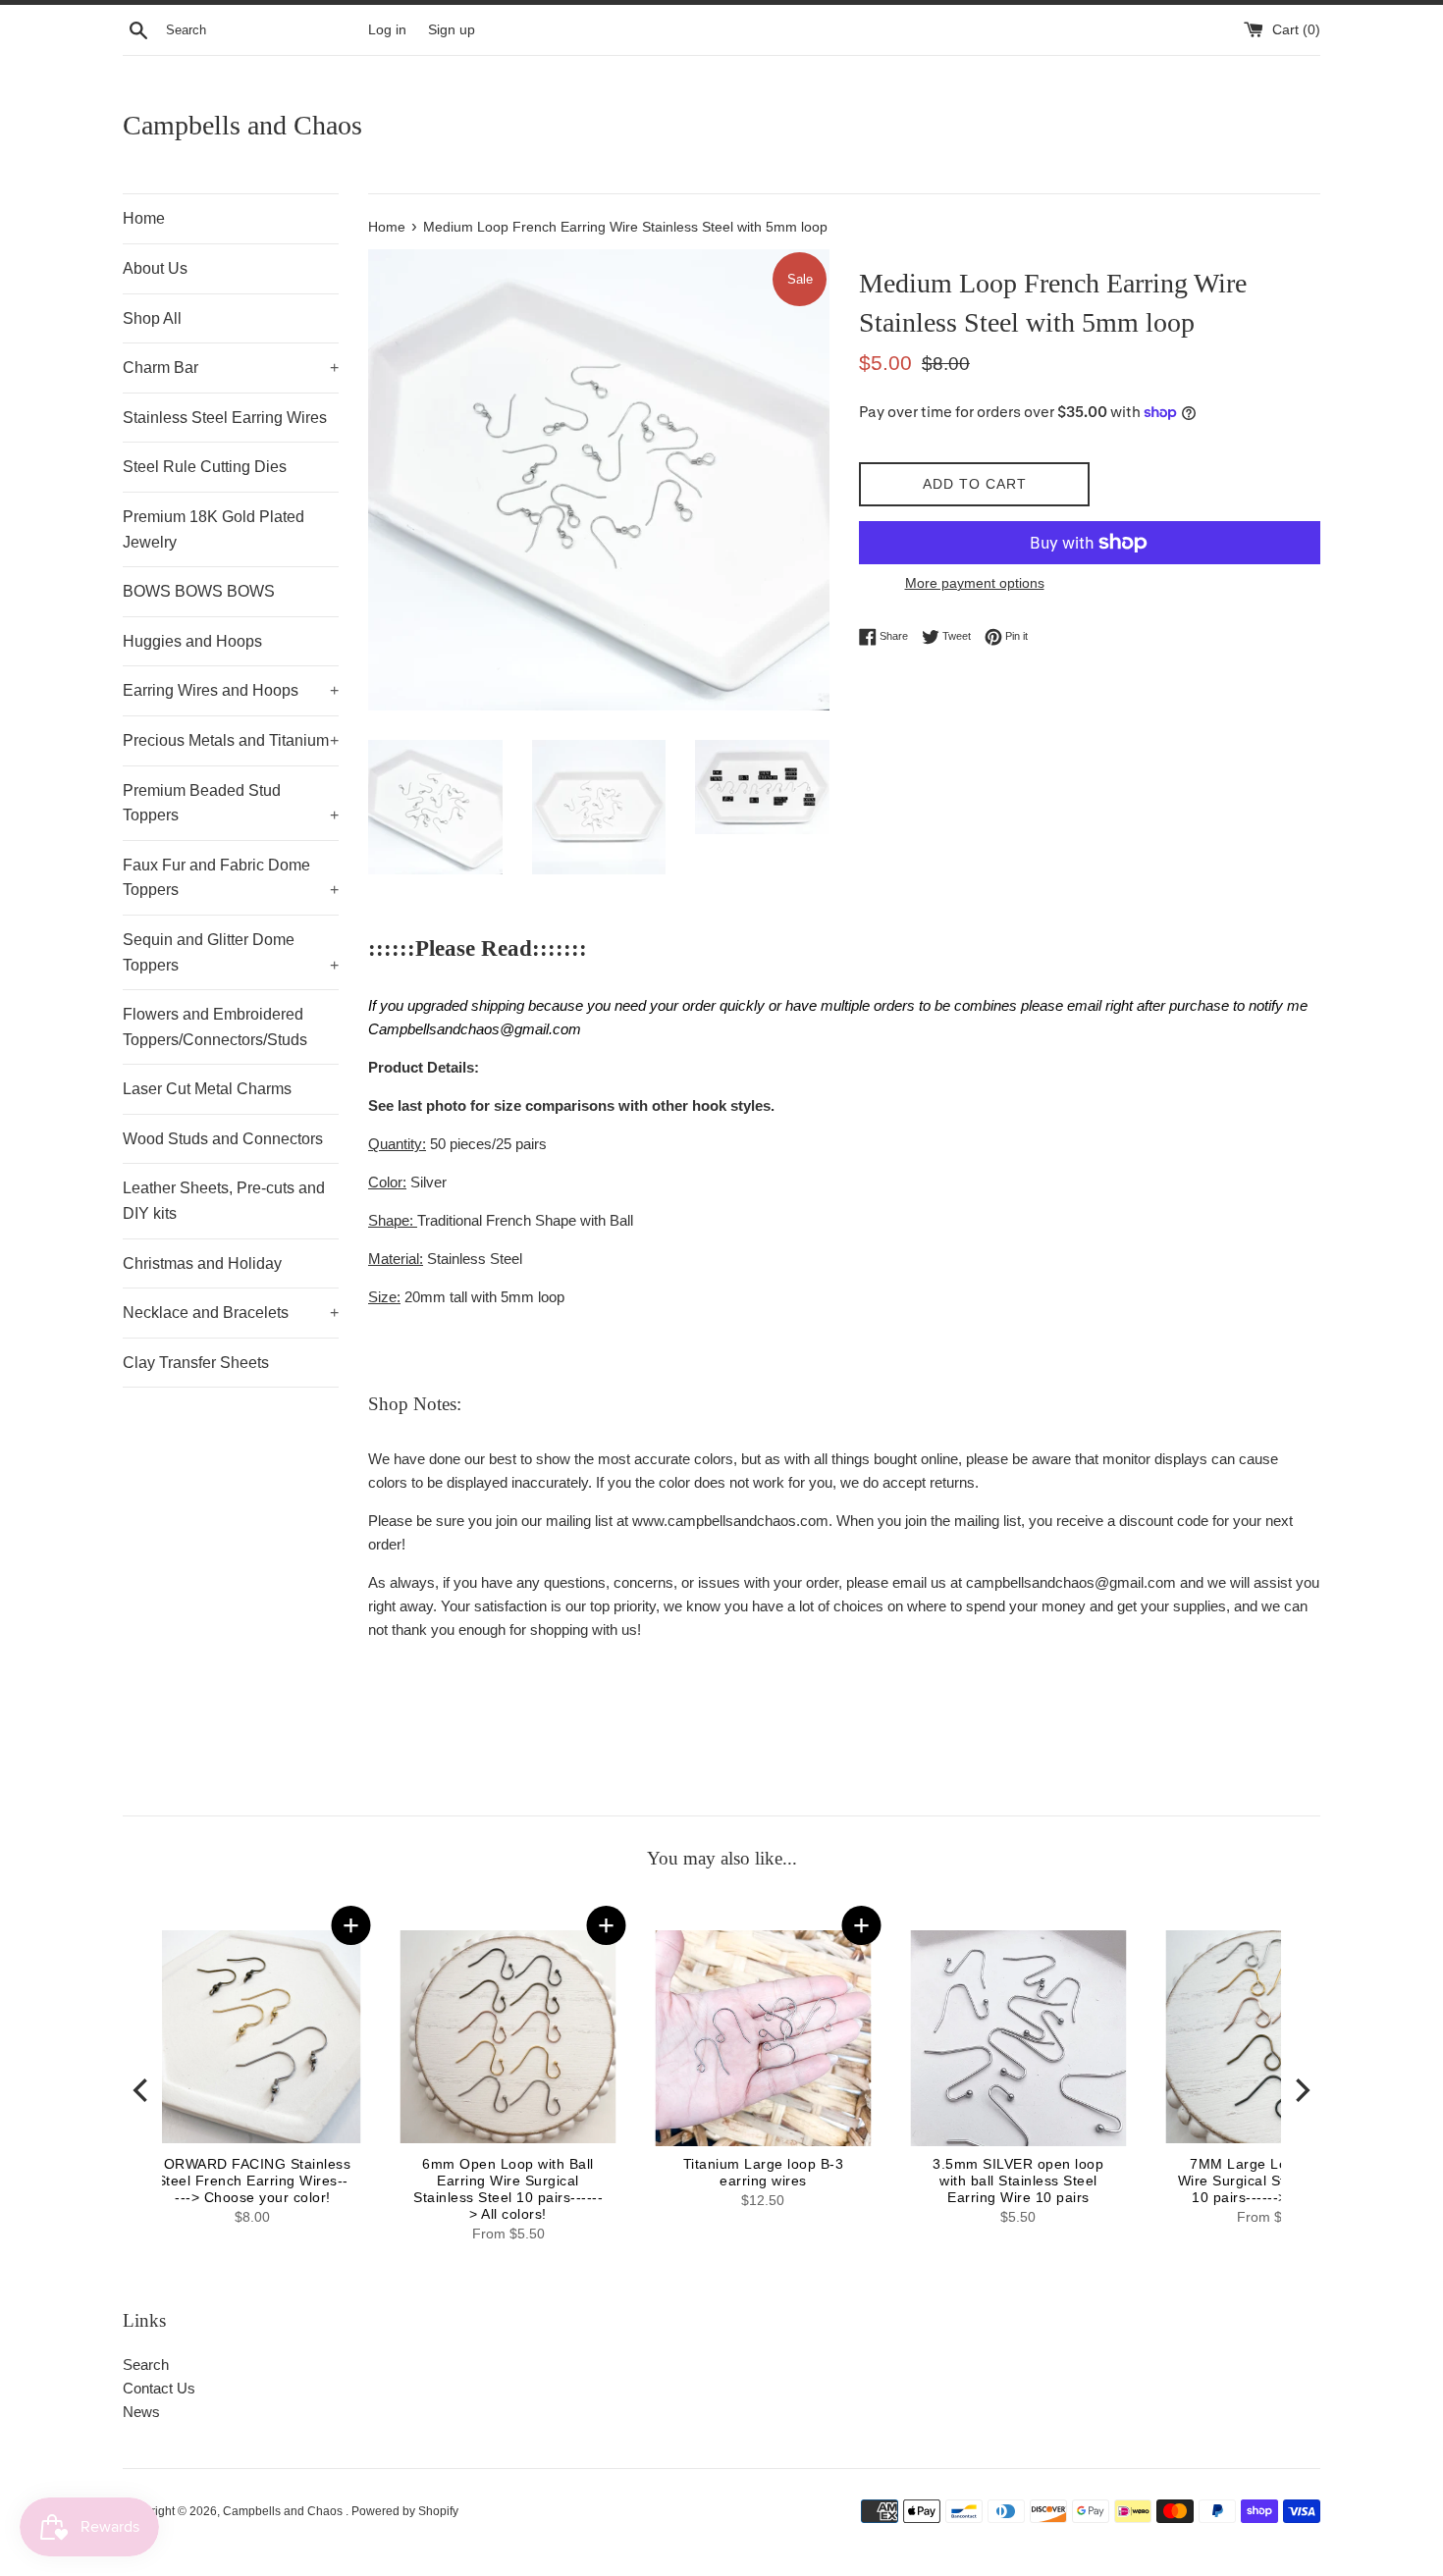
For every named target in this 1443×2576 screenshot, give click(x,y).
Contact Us (159, 2388)
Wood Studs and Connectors (223, 1139)
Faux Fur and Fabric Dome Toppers (231, 878)
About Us (155, 268)
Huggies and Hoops (192, 641)
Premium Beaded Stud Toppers (231, 803)
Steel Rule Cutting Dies (205, 467)
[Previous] (142, 2090)
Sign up (452, 30)
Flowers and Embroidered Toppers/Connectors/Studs (215, 1027)
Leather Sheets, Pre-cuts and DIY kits (224, 1201)
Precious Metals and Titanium (231, 740)
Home (144, 218)
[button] (1134, 1925)
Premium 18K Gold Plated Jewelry (214, 529)
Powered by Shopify (405, 2511)
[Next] (1301, 2090)
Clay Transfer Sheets (196, 1363)
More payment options (975, 583)
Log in (387, 30)
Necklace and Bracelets (231, 1313)
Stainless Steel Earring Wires (225, 418)
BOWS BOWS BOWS (199, 591)
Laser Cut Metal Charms (207, 1089)
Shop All (152, 318)
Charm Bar (231, 368)
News (141, 2412)
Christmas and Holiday (202, 1263)
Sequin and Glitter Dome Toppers (231, 952)
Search (146, 2365)
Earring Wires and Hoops (231, 690)
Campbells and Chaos (242, 125)
